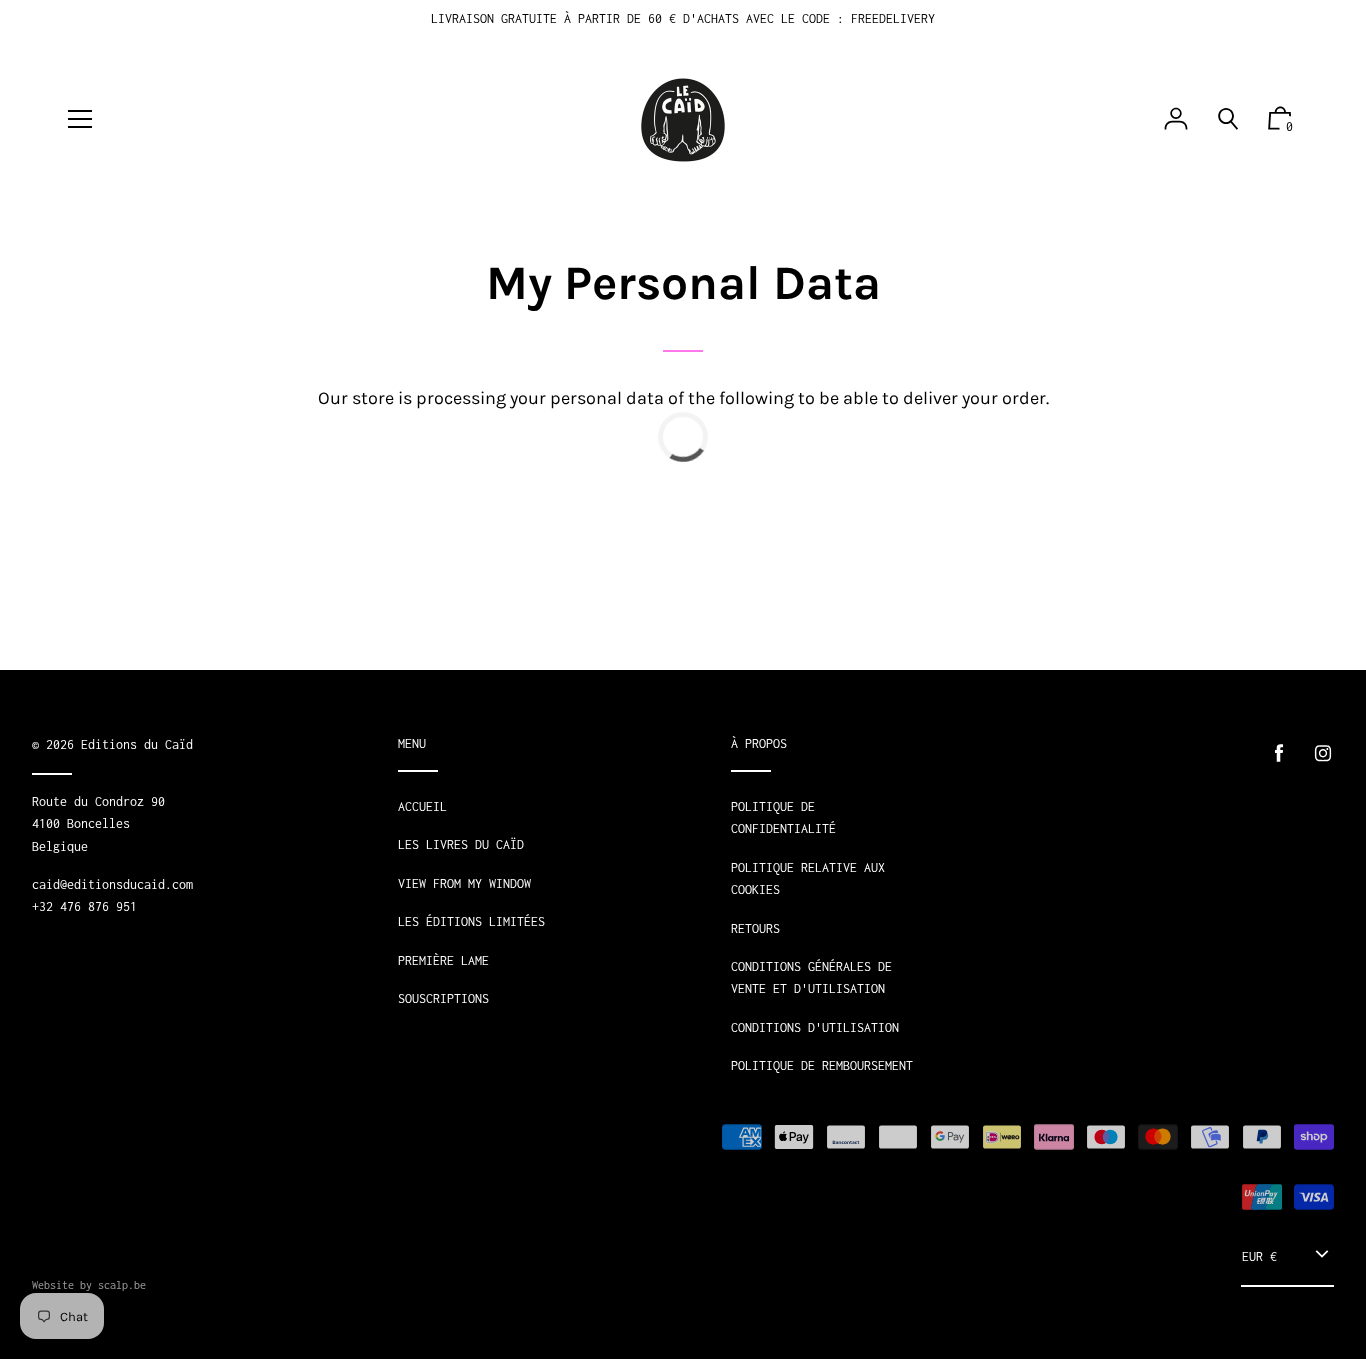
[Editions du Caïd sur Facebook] (1279, 753)
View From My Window (464, 883)
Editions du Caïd (137, 744)
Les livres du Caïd (461, 844)
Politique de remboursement (822, 1065)
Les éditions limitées (471, 921)
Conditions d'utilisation (815, 1027)
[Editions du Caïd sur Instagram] (1323, 753)
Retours (755, 928)
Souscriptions (443, 998)
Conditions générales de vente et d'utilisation (811, 977)
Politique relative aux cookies (808, 878)
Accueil (422, 806)
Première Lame (443, 960)
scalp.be (122, 1285)
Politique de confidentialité (783, 817)
